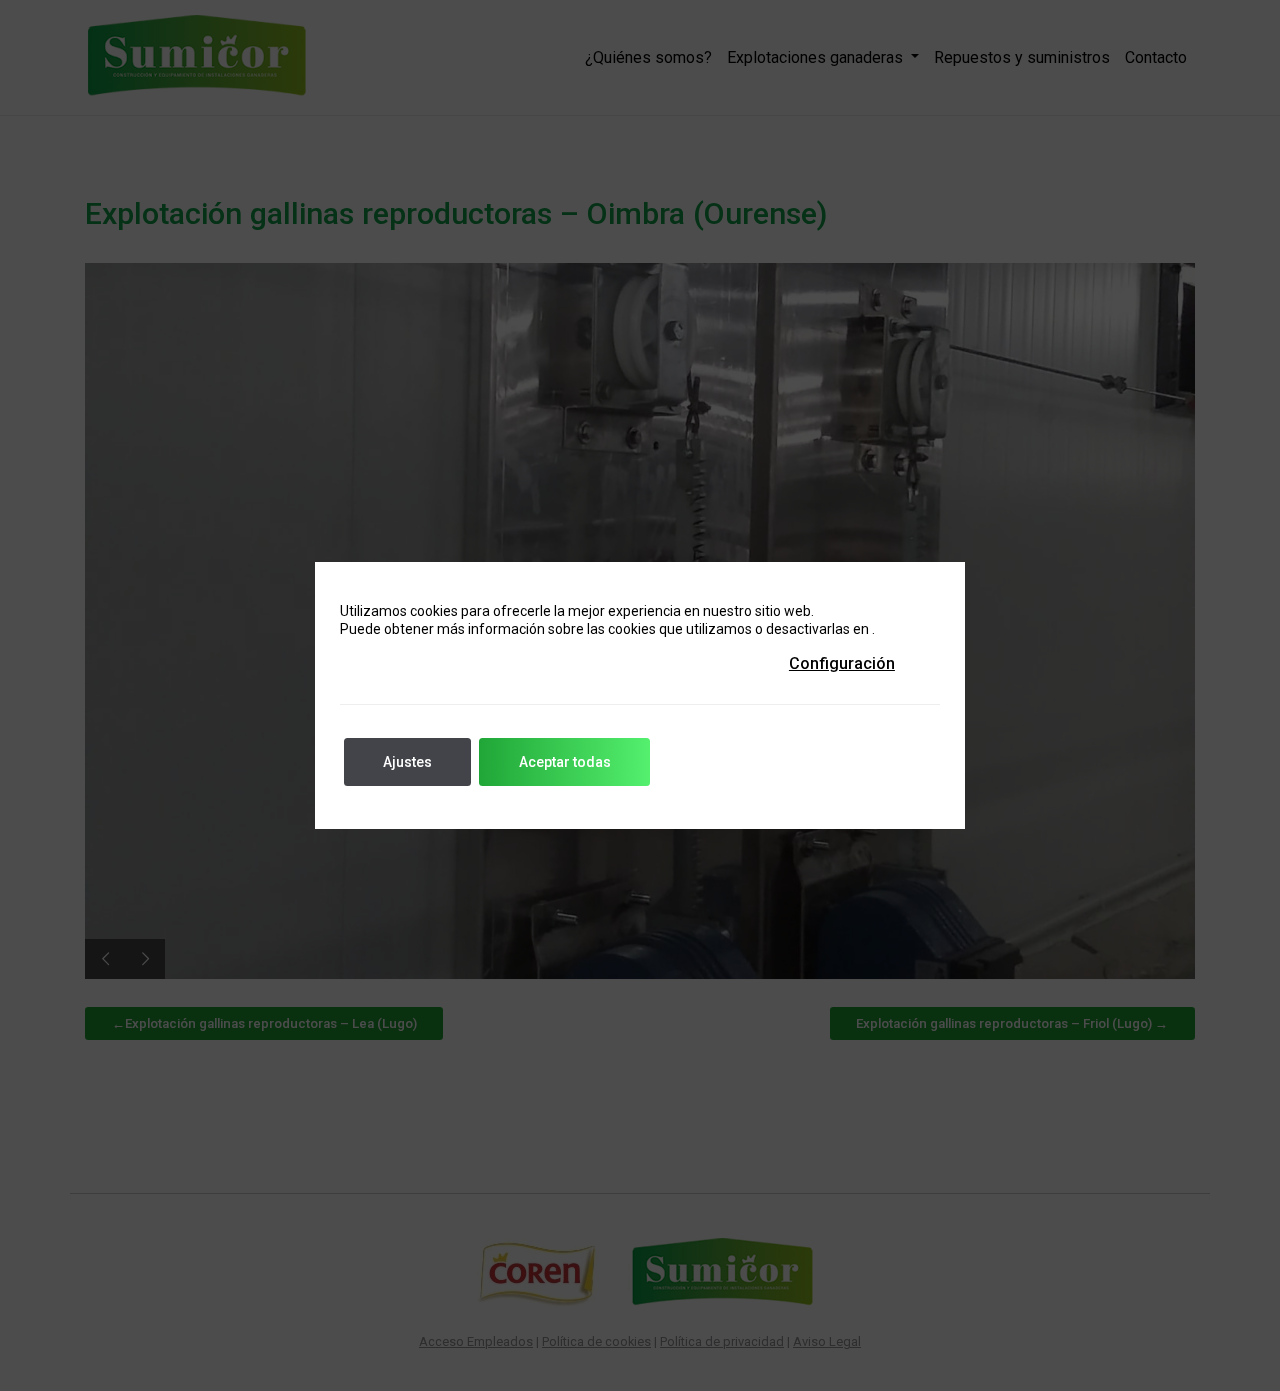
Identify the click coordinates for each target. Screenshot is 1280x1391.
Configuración (842, 663)
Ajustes (407, 762)
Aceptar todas (565, 762)
